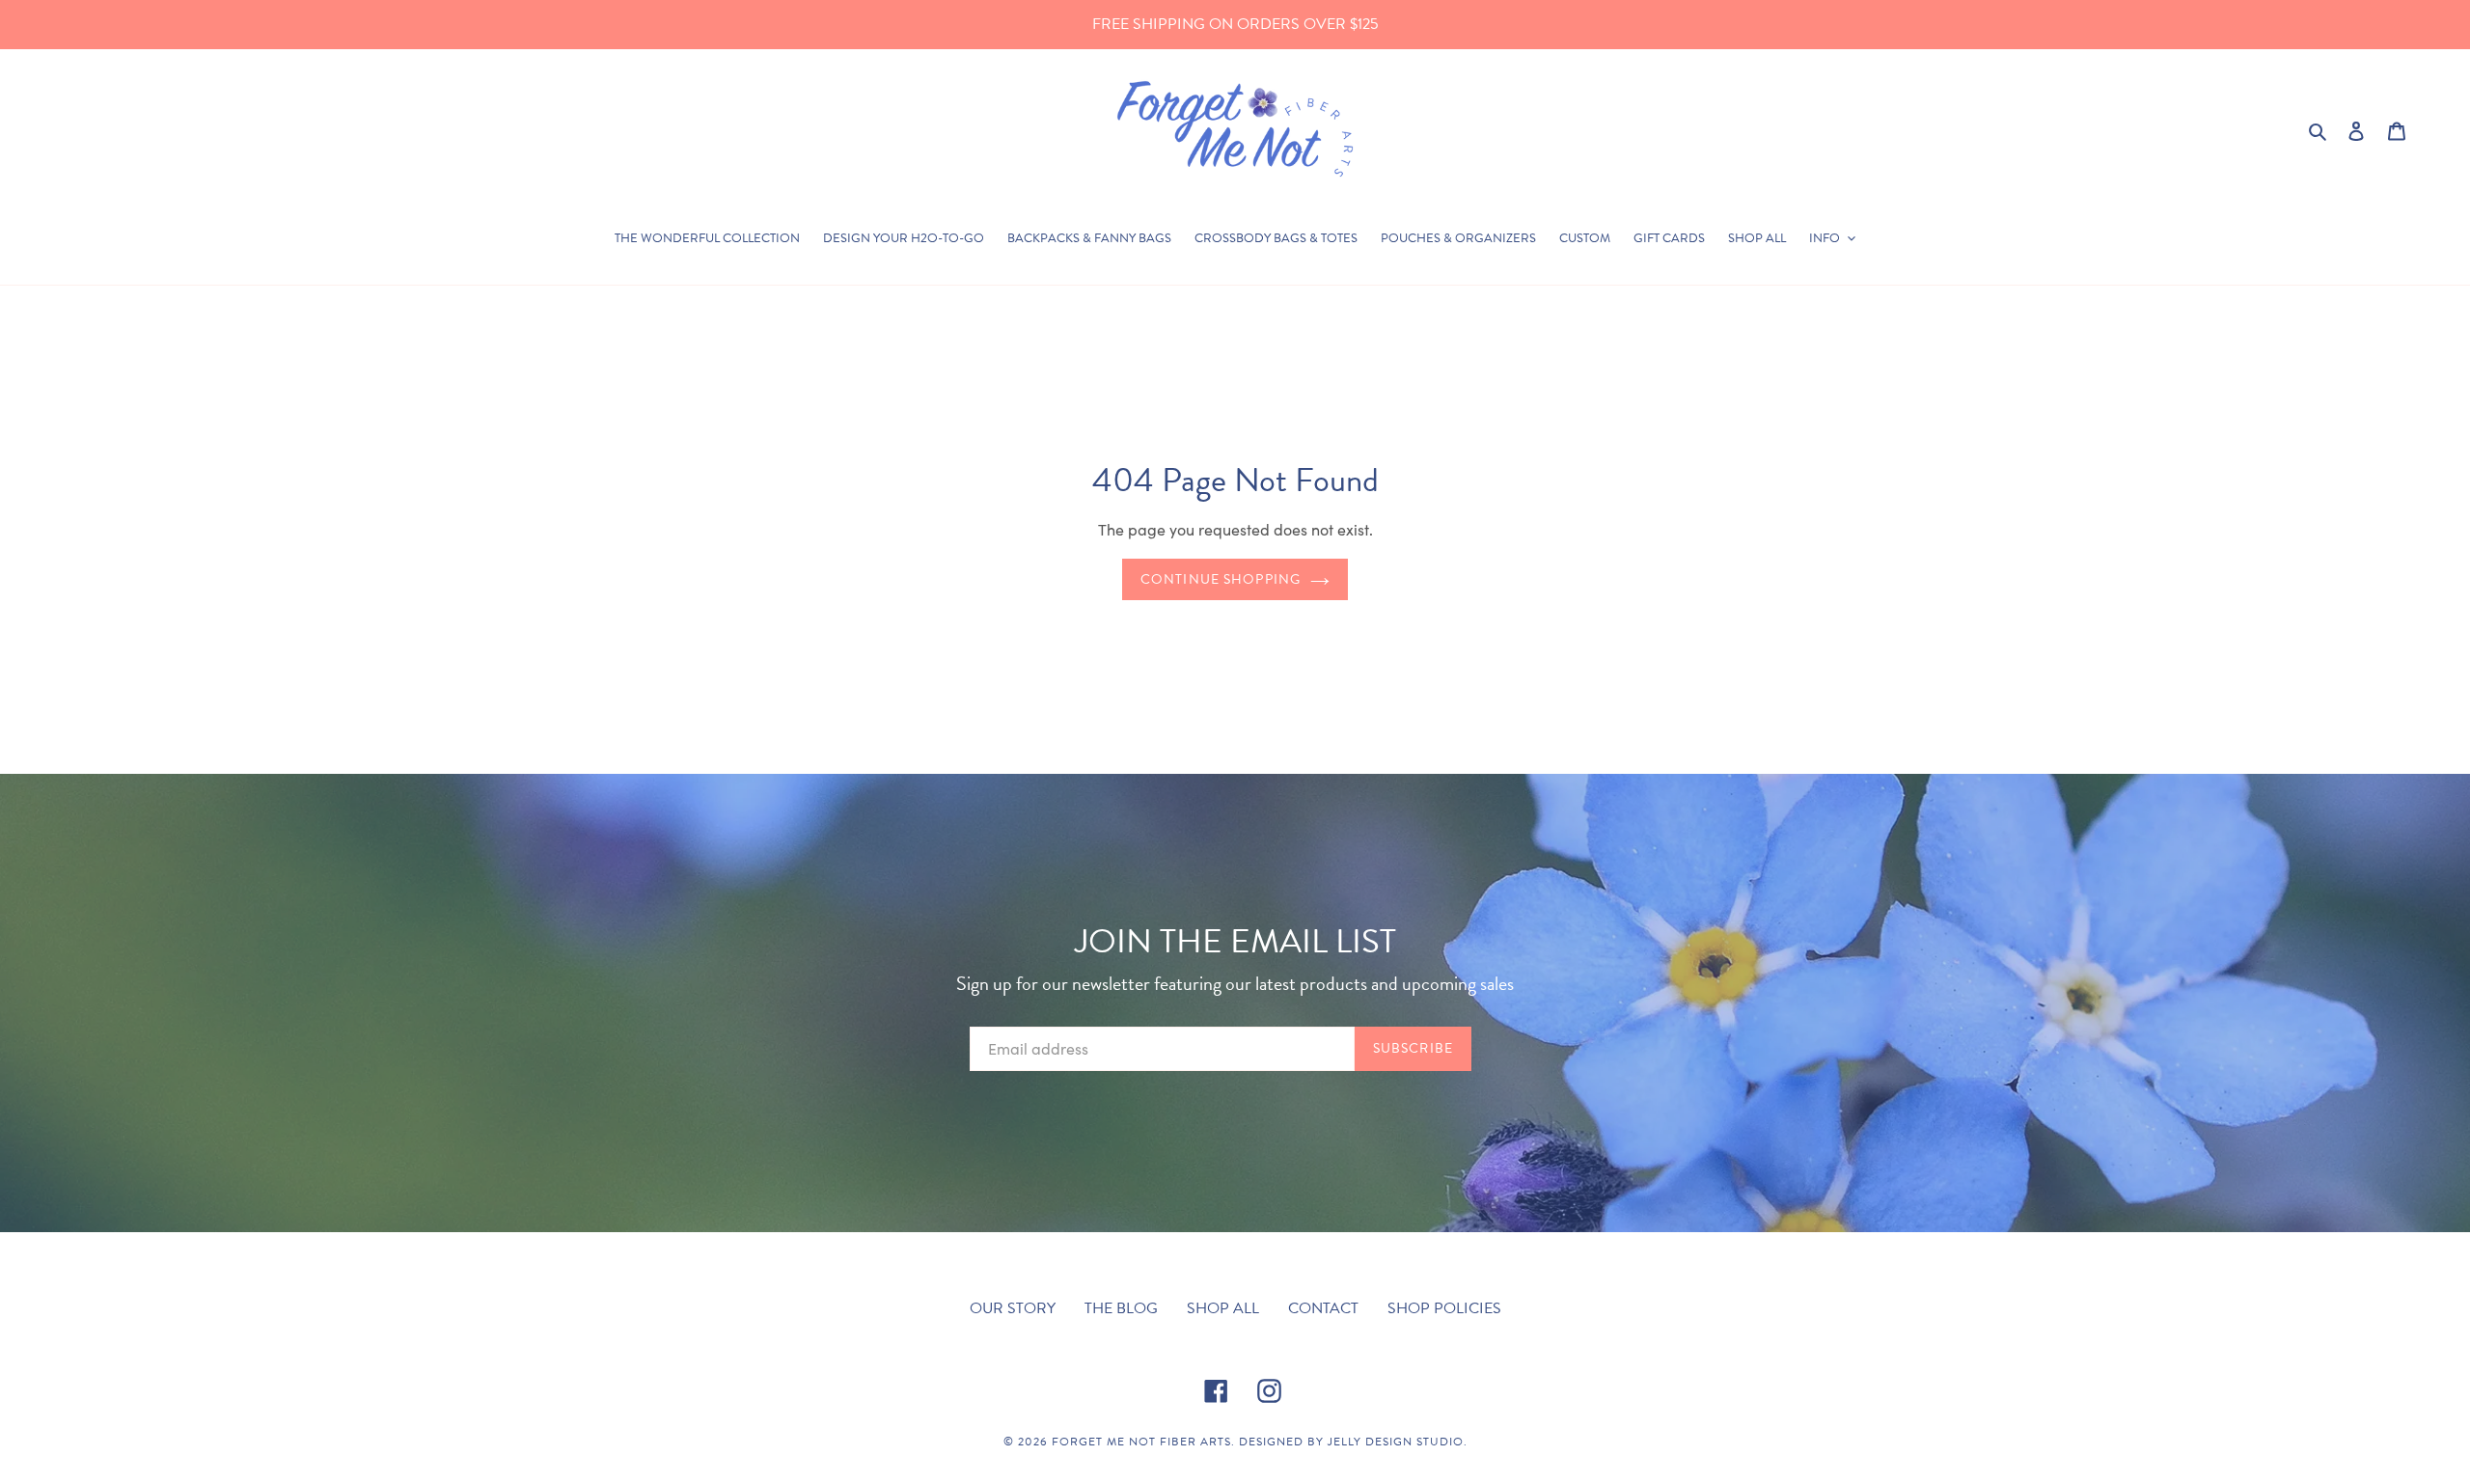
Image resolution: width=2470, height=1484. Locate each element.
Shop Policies (1444, 1308)
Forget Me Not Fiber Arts (1141, 1442)
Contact (1323, 1308)
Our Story (1013, 1308)
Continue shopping (1221, 579)
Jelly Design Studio (1396, 1442)
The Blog (1121, 1308)
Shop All (1223, 1308)
